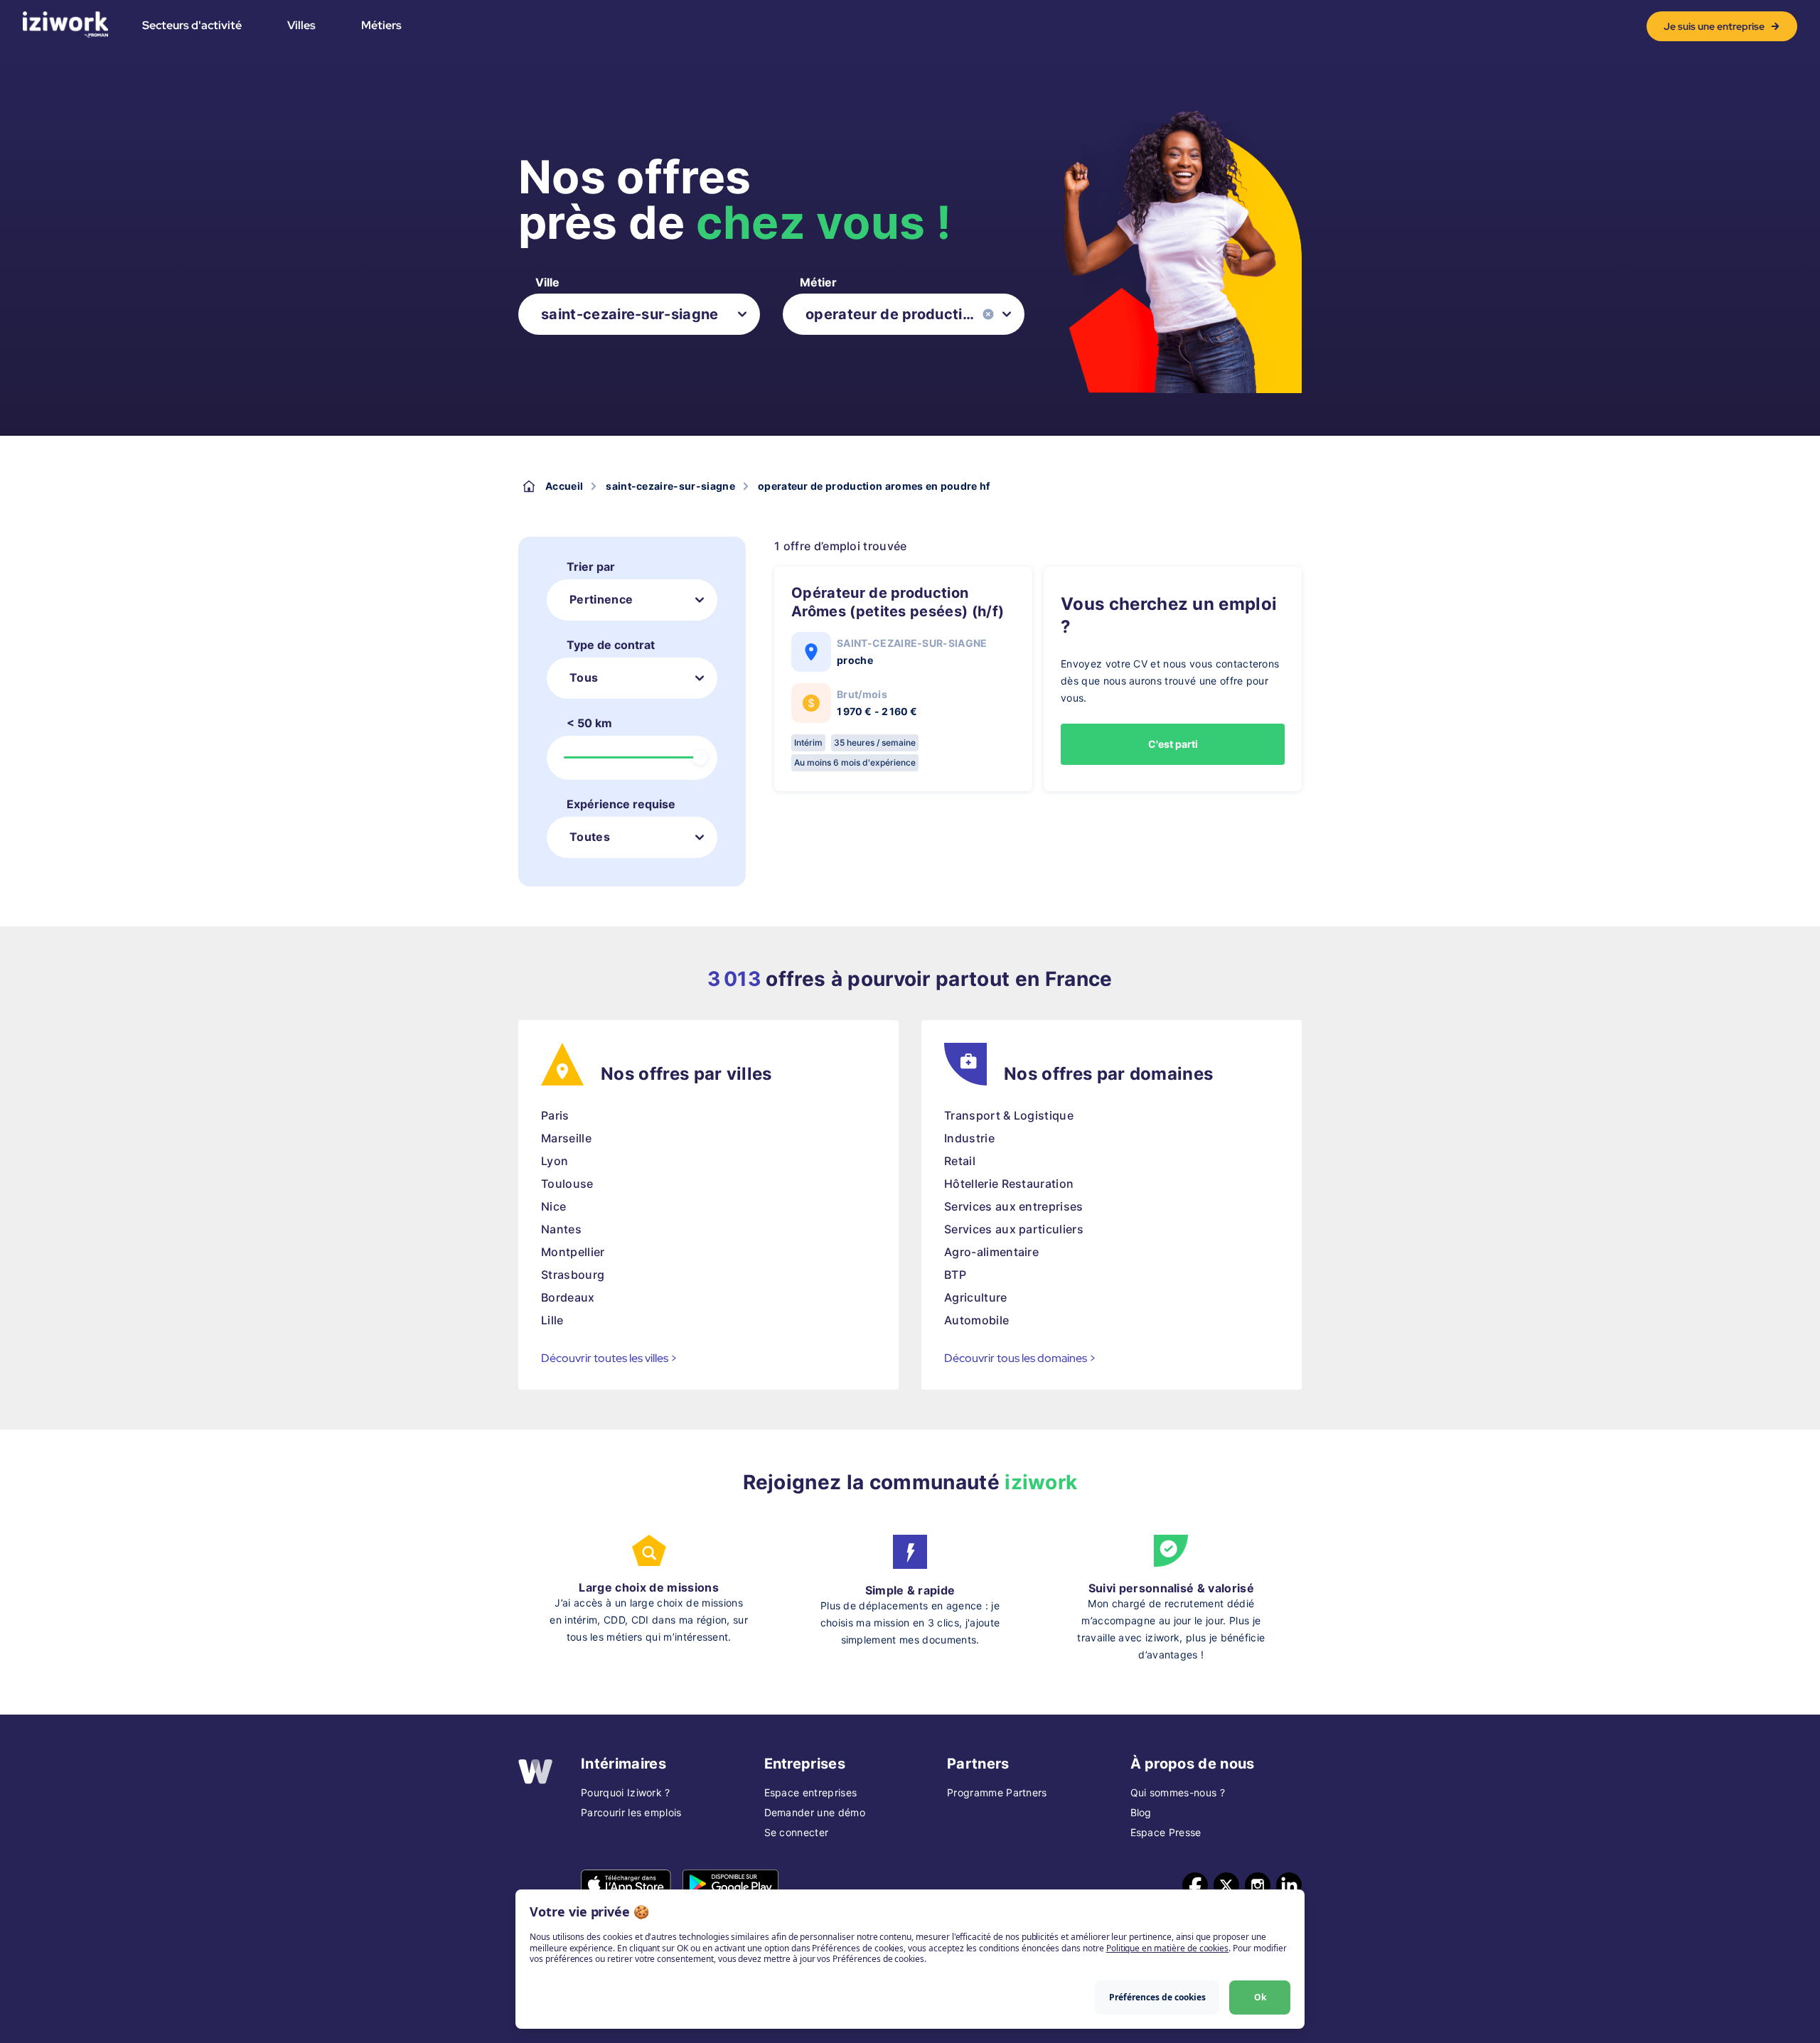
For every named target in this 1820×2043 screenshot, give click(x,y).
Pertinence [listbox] (601, 599)
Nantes (561, 1229)
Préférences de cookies (1157, 1997)
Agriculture (976, 1297)
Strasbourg (573, 1275)
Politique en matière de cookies (1167, 1948)
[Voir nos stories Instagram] (1258, 1885)
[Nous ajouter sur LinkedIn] (1289, 1885)
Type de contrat (611, 645)
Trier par (591, 567)
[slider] (700, 758)
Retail (960, 1161)
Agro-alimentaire (991, 1252)
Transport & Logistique (1009, 1115)
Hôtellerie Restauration (1009, 1184)
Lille (552, 1320)
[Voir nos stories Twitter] (1226, 1885)
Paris (555, 1115)
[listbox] (639, 314)
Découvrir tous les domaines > (1020, 1358)
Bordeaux (568, 1297)
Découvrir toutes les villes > (609, 1358)
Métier (818, 282)
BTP (955, 1275)
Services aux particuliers (1014, 1229)
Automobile (976, 1320)
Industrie (969, 1138)
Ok (1260, 1997)
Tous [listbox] (584, 677)
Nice (553, 1206)
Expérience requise (621, 804)
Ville (547, 282)
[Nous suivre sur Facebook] (1195, 1885)
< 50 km (589, 723)
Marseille (566, 1138)
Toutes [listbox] (590, 837)
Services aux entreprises (1014, 1206)
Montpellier (573, 1252)
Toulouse (567, 1184)
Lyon (555, 1161)
